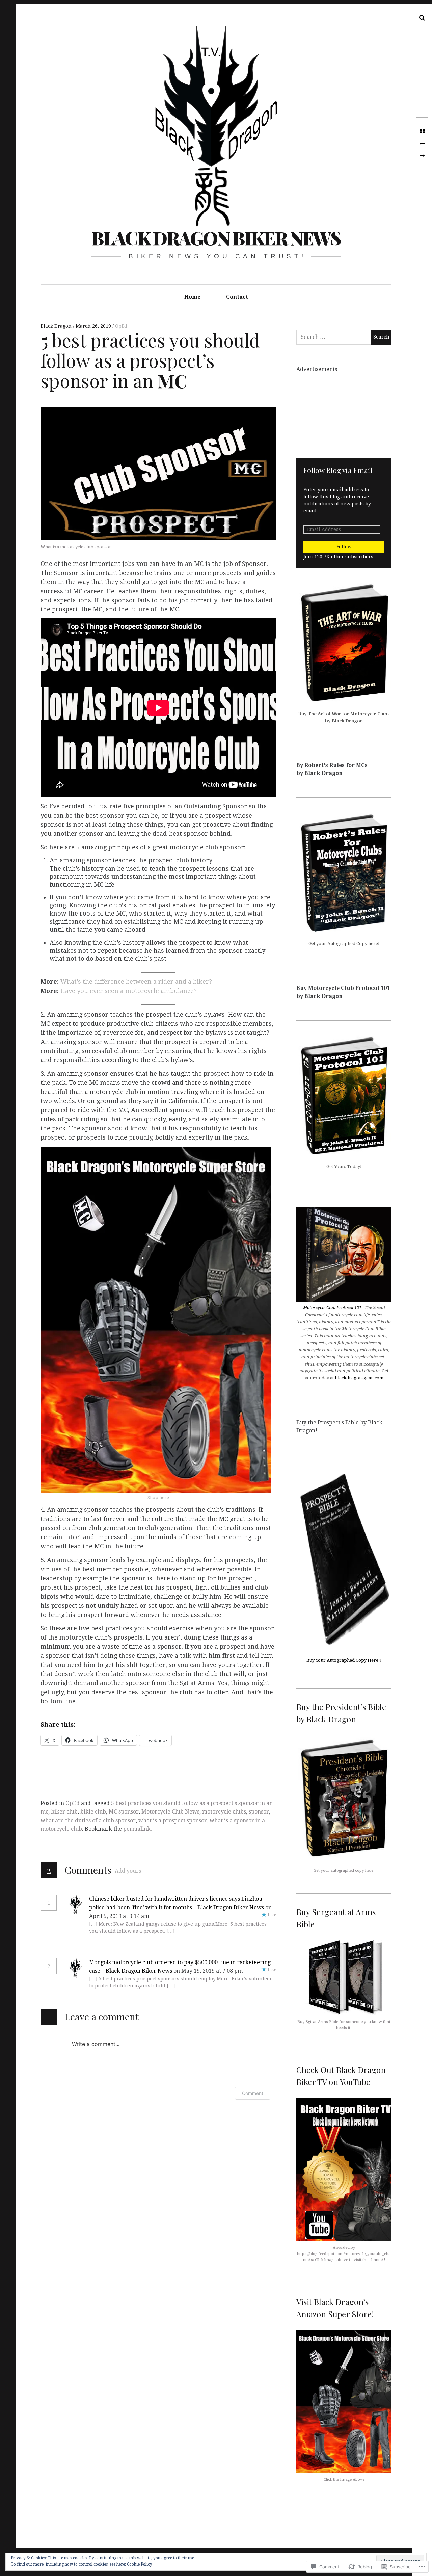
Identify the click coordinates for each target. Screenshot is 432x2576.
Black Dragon (57, 326)
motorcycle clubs (224, 1812)
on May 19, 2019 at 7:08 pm (209, 1971)
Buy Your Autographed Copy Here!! (344, 1660)
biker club (64, 1812)
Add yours (128, 1871)
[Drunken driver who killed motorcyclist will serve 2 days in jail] (422, 144)
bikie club (93, 1812)
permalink (137, 1829)
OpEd (121, 326)
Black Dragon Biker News (216, 238)
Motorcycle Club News (170, 1812)
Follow (344, 547)
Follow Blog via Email (338, 470)
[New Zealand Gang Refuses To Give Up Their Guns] (422, 156)
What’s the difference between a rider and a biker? (136, 982)
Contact (237, 297)
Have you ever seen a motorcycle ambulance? (129, 991)
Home (192, 297)
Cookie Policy (140, 2564)
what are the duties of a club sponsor (88, 1820)
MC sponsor (124, 1812)
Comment (253, 2093)
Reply (165, 1916)
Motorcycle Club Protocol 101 (333, 1308)
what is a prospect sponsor (173, 1820)
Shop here (158, 1497)
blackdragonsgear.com (359, 1378)
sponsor (259, 1812)
